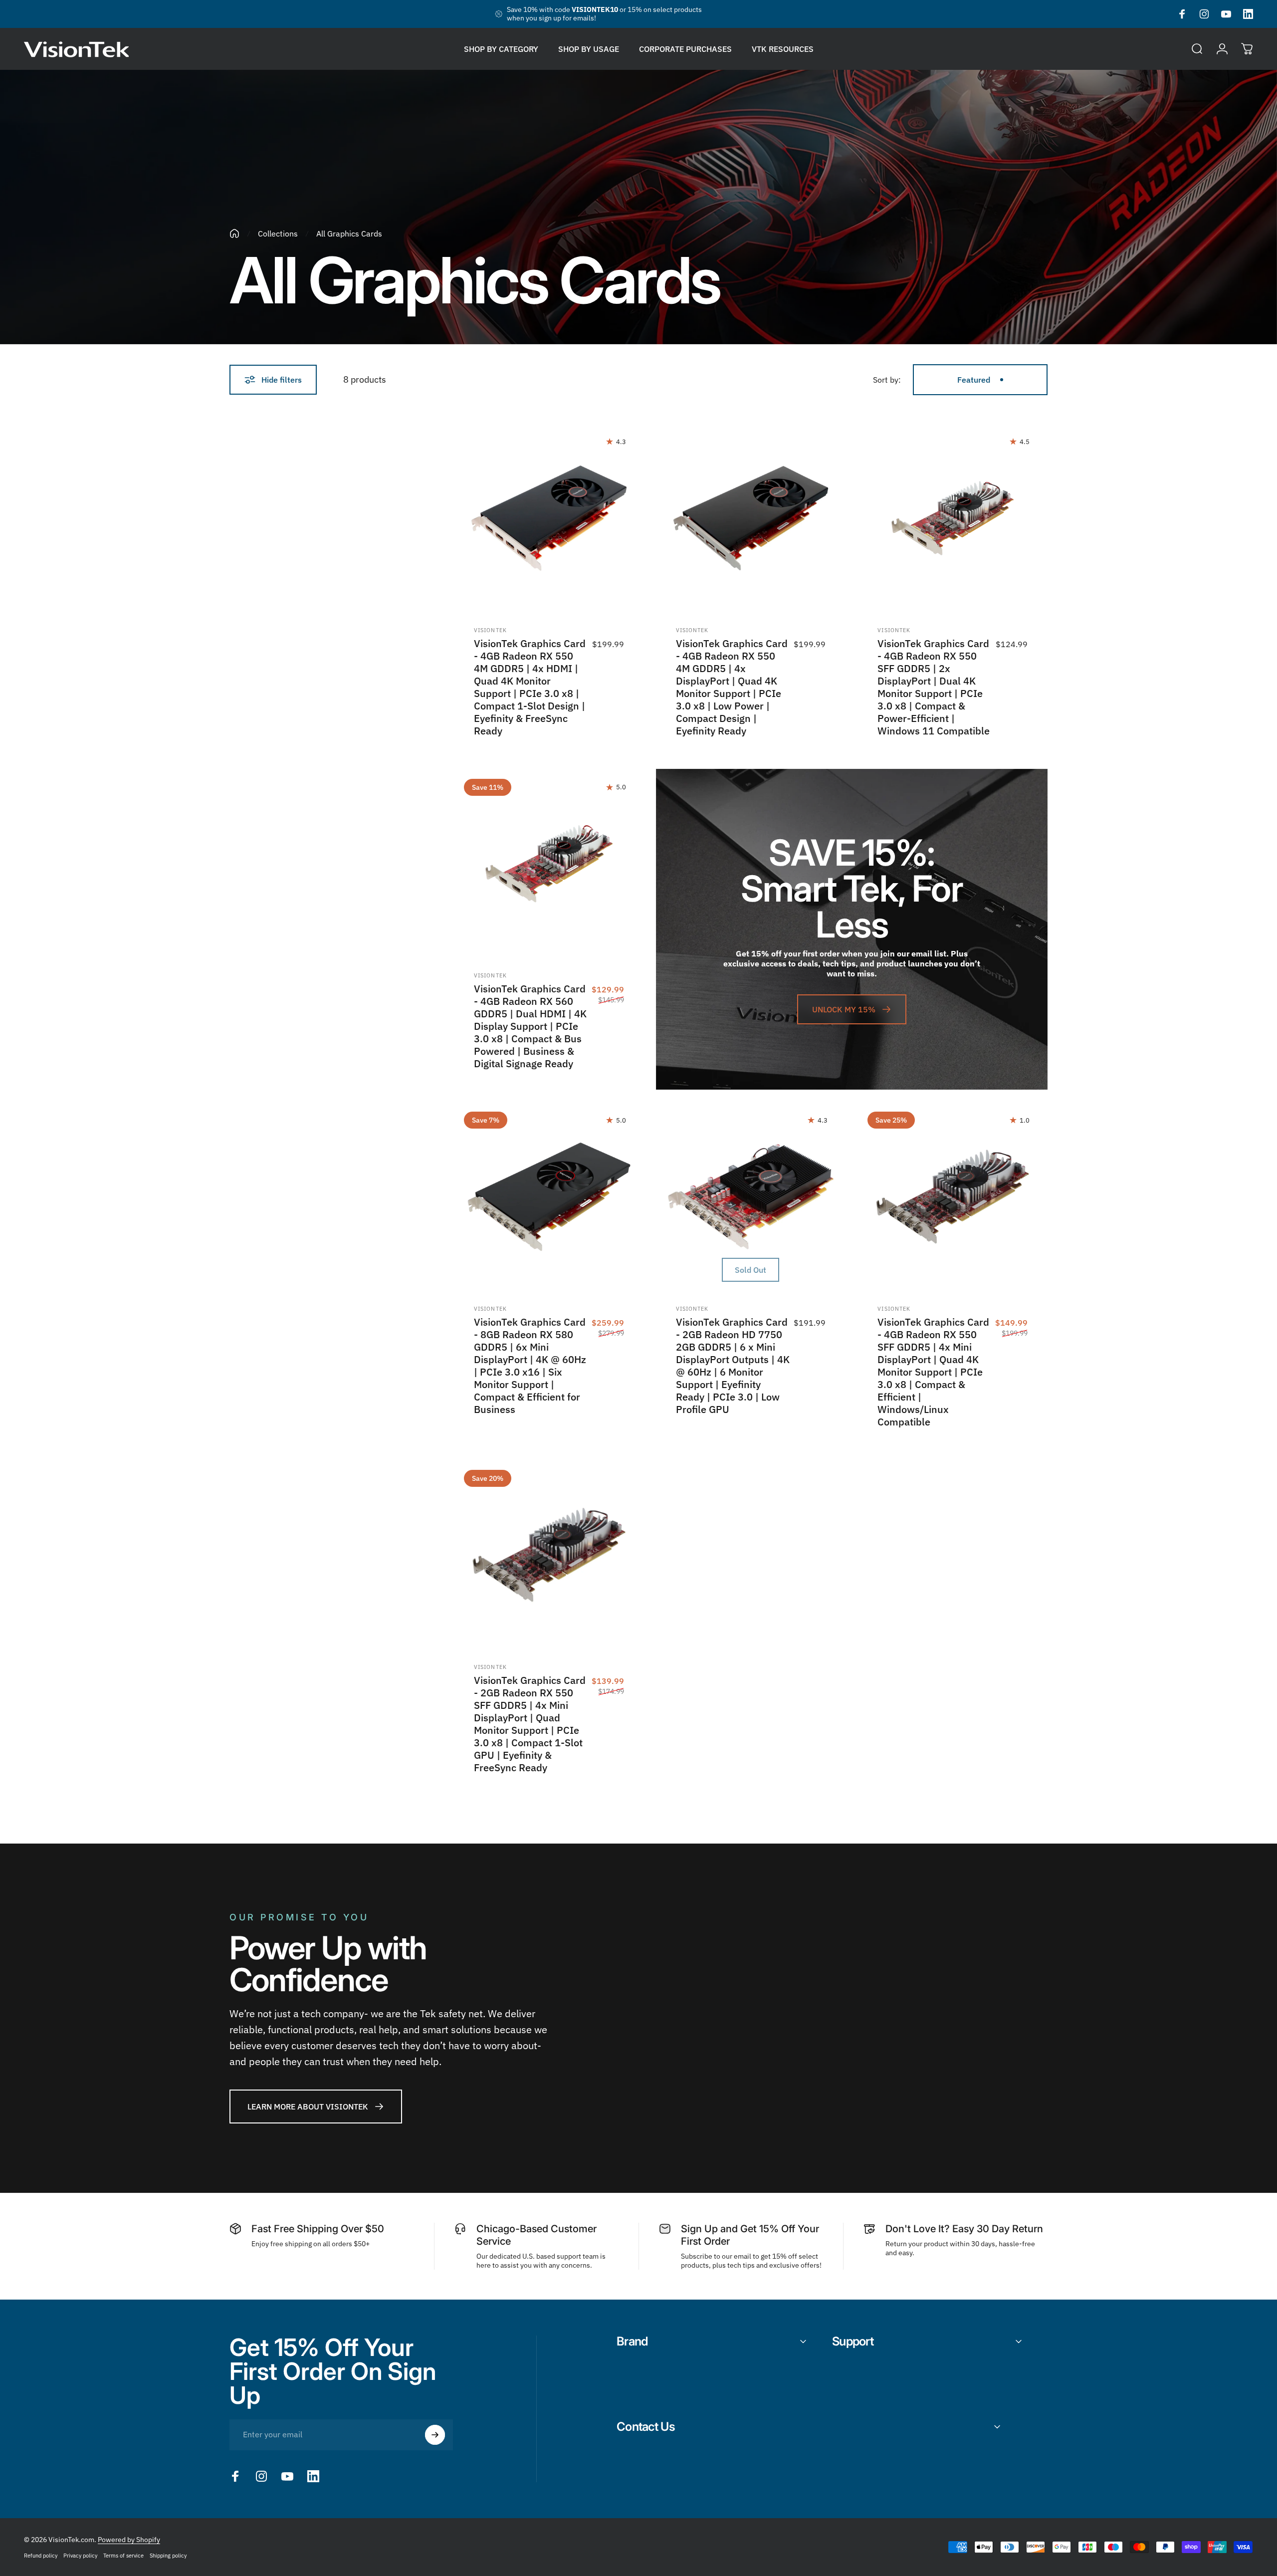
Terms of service (123, 2556)
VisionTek (490, 630)
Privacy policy (80, 2556)
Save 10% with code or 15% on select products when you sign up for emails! (604, 14)
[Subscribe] (435, 2435)
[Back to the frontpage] (234, 234)
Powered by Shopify (129, 2540)
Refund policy (41, 2556)
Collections (278, 234)
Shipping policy (168, 2556)
